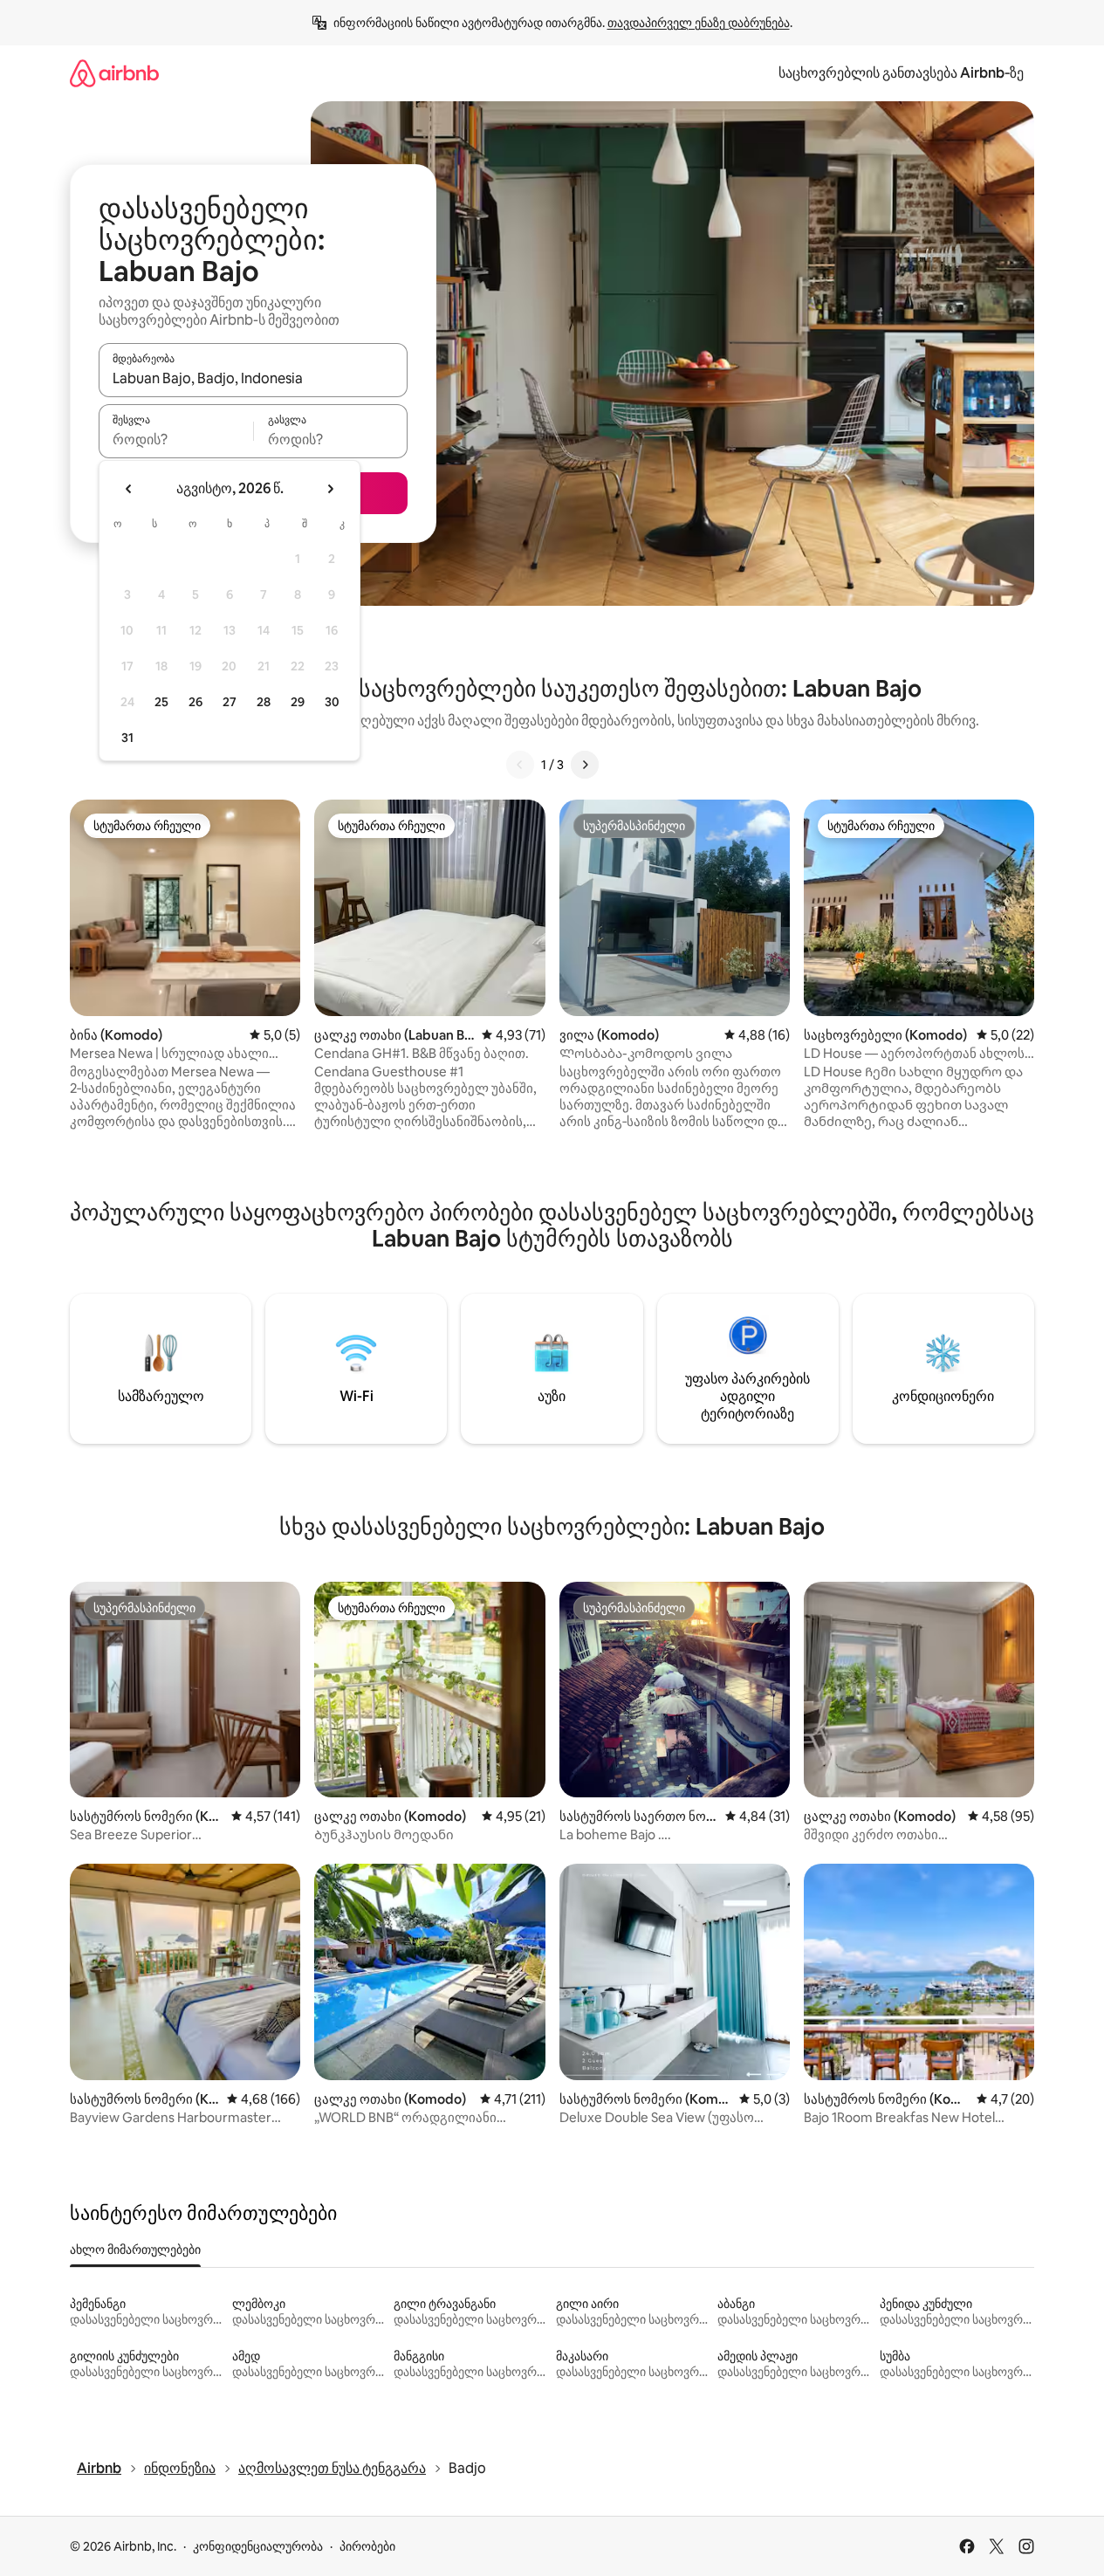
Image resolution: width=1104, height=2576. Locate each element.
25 (161, 702)
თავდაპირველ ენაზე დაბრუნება (699, 23)
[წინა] (520, 765)
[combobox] (253, 378)
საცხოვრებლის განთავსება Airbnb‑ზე (901, 73)
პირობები (367, 2546)
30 (332, 702)
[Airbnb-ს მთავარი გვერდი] (114, 73)
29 (298, 702)
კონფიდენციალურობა (258, 2546)
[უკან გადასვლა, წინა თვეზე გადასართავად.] (129, 489)
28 (264, 702)
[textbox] (176, 439)
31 (127, 738)
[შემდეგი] (585, 765)
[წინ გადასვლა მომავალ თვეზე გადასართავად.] (330, 489)
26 (195, 702)
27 (230, 702)
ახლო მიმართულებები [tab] (135, 2250)
